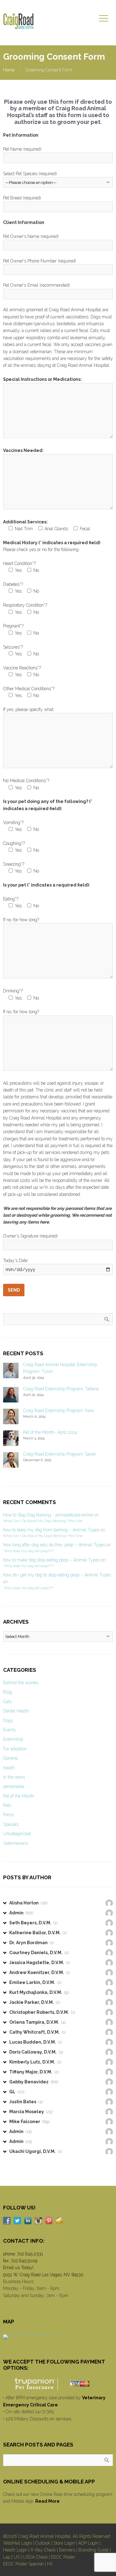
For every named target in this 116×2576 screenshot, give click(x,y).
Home (9, 70)
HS (50, 2564)
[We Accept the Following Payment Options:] (58, 2384)
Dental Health (16, 1711)
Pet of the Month (19, 1796)
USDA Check (35, 2557)
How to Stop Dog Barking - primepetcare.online (48, 1515)
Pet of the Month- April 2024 (50, 1432)
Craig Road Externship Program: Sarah (60, 1454)
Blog (8, 1692)
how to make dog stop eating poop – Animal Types (52, 1560)
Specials (11, 1824)
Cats (7, 1702)
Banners (67, 2550)
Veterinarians (15, 1843)
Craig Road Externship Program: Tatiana (61, 1389)
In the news (14, 1777)
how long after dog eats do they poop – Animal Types (54, 1545)
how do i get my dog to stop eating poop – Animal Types (57, 1575)
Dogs (8, 1721)
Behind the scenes (21, 1683)
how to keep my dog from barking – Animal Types (51, 1530)
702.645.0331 (30, 2254)
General (11, 1758)
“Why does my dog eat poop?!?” (29, 1551)
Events (9, 1730)
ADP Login (88, 2543)
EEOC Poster (63, 2557)
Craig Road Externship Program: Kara (58, 1411)
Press (8, 1815)
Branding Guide (94, 2550)
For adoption (15, 1749)
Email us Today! (18, 2268)
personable (14, 1786)
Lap (7, 2557)
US (17, 2557)
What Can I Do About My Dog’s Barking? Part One (43, 1521)
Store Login (64, 2543)
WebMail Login (17, 2543)
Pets (7, 1805)
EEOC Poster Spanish (23, 2564)
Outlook (43, 2543)
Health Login (15, 2550)
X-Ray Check (43, 2550)
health (9, 1768)
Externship (13, 1739)
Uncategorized (17, 1834)
